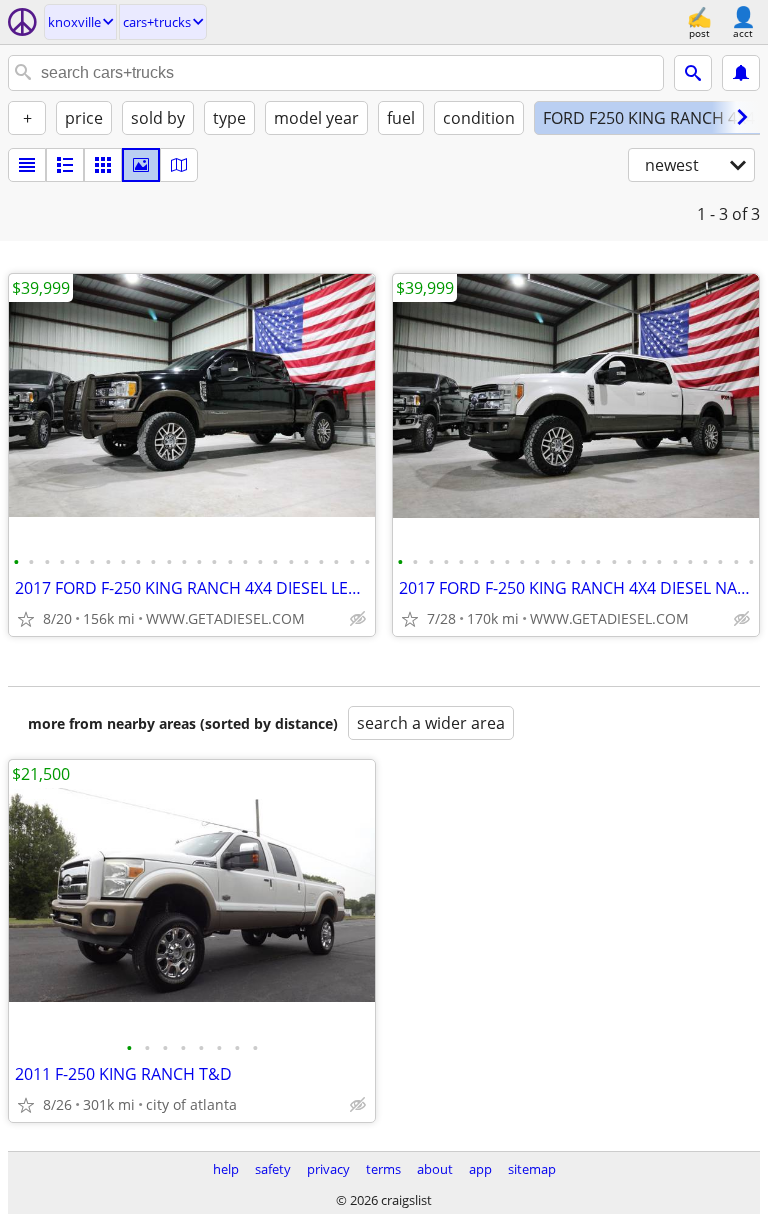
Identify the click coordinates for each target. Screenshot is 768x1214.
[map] (179, 165)
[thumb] (65, 165)
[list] (27, 165)
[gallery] (141, 165)
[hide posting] (358, 619)
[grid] (103, 165)
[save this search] (741, 73)
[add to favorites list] (26, 619)
